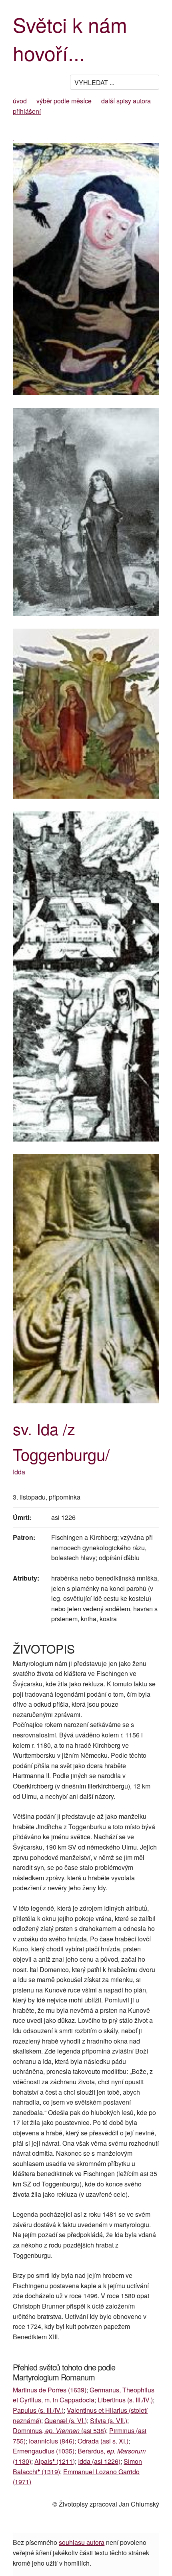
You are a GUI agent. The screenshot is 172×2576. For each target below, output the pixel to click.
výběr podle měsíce (64, 101)
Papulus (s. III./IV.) (38, 2410)
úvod (20, 101)
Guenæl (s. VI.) (66, 2421)
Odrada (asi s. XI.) (103, 2441)
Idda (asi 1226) (99, 2461)
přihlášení (27, 111)
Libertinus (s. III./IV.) (125, 2400)
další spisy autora (126, 101)
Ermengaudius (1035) (44, 2451)
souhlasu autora (82, 2542)
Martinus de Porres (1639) (50, 2390)
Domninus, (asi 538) (59, 2431)
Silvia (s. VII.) (109, 2421)
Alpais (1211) (55, 2461)
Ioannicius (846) (52, 2441)
